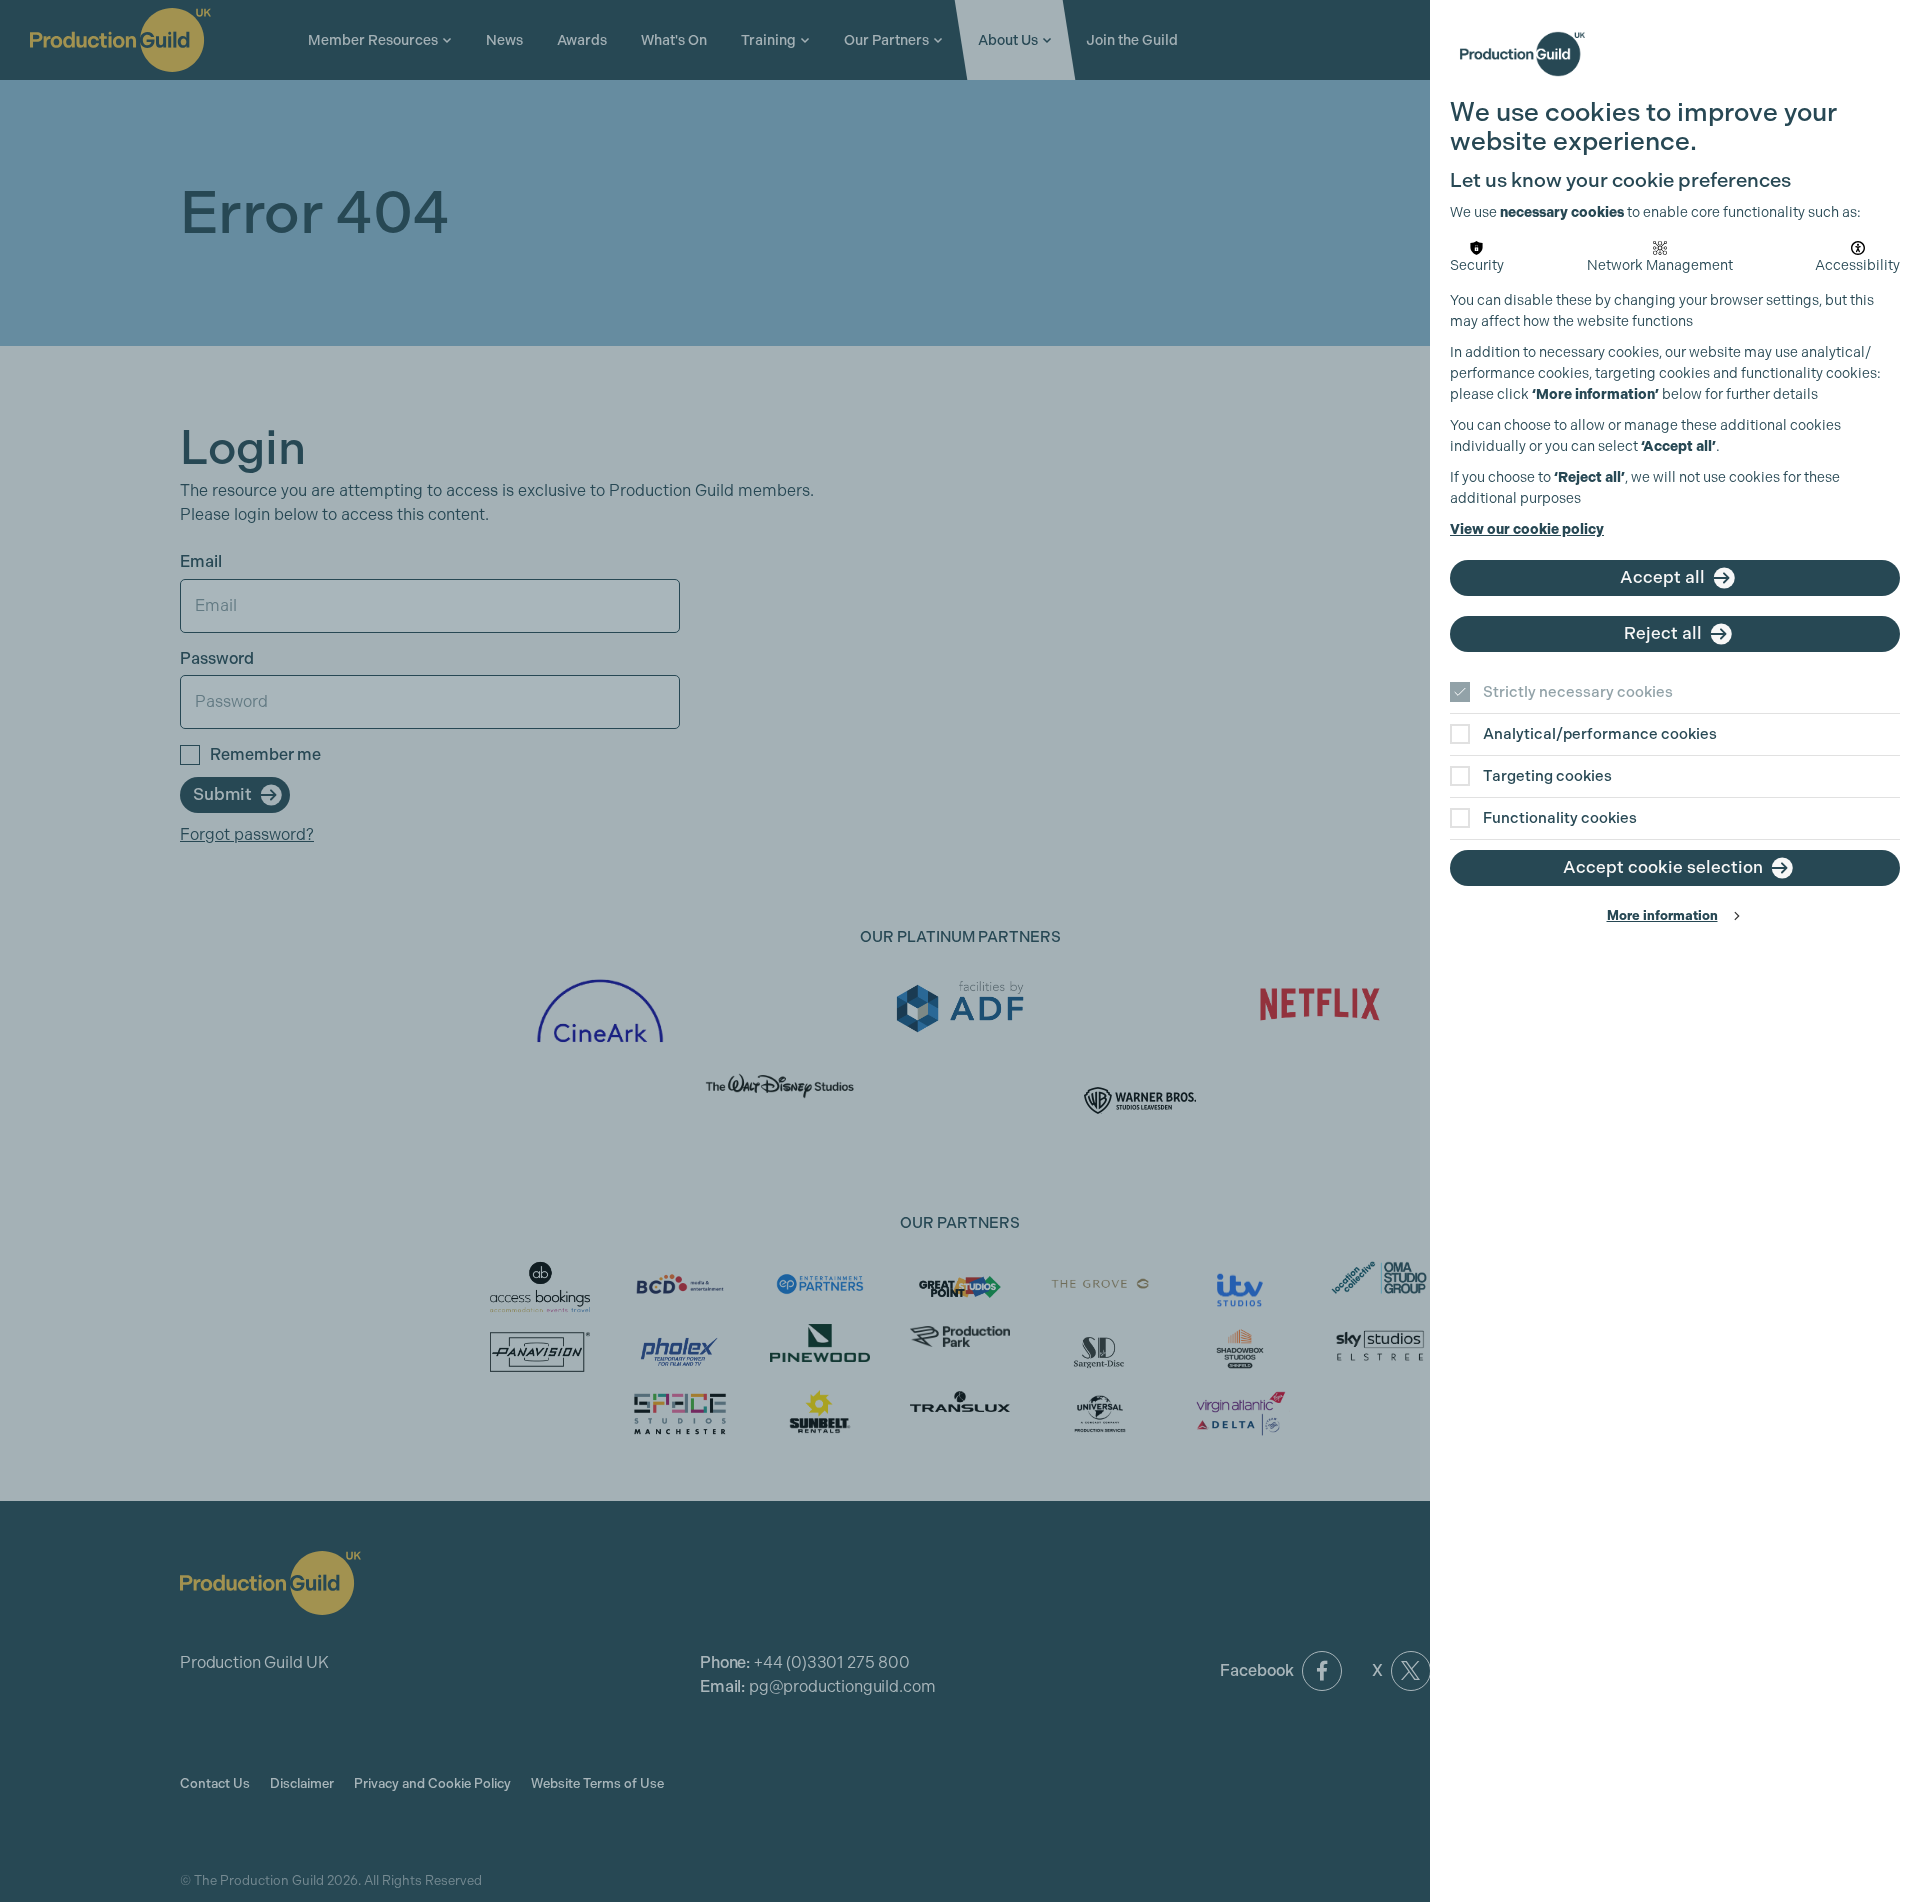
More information (1662, 915)
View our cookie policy (1527, 529)
